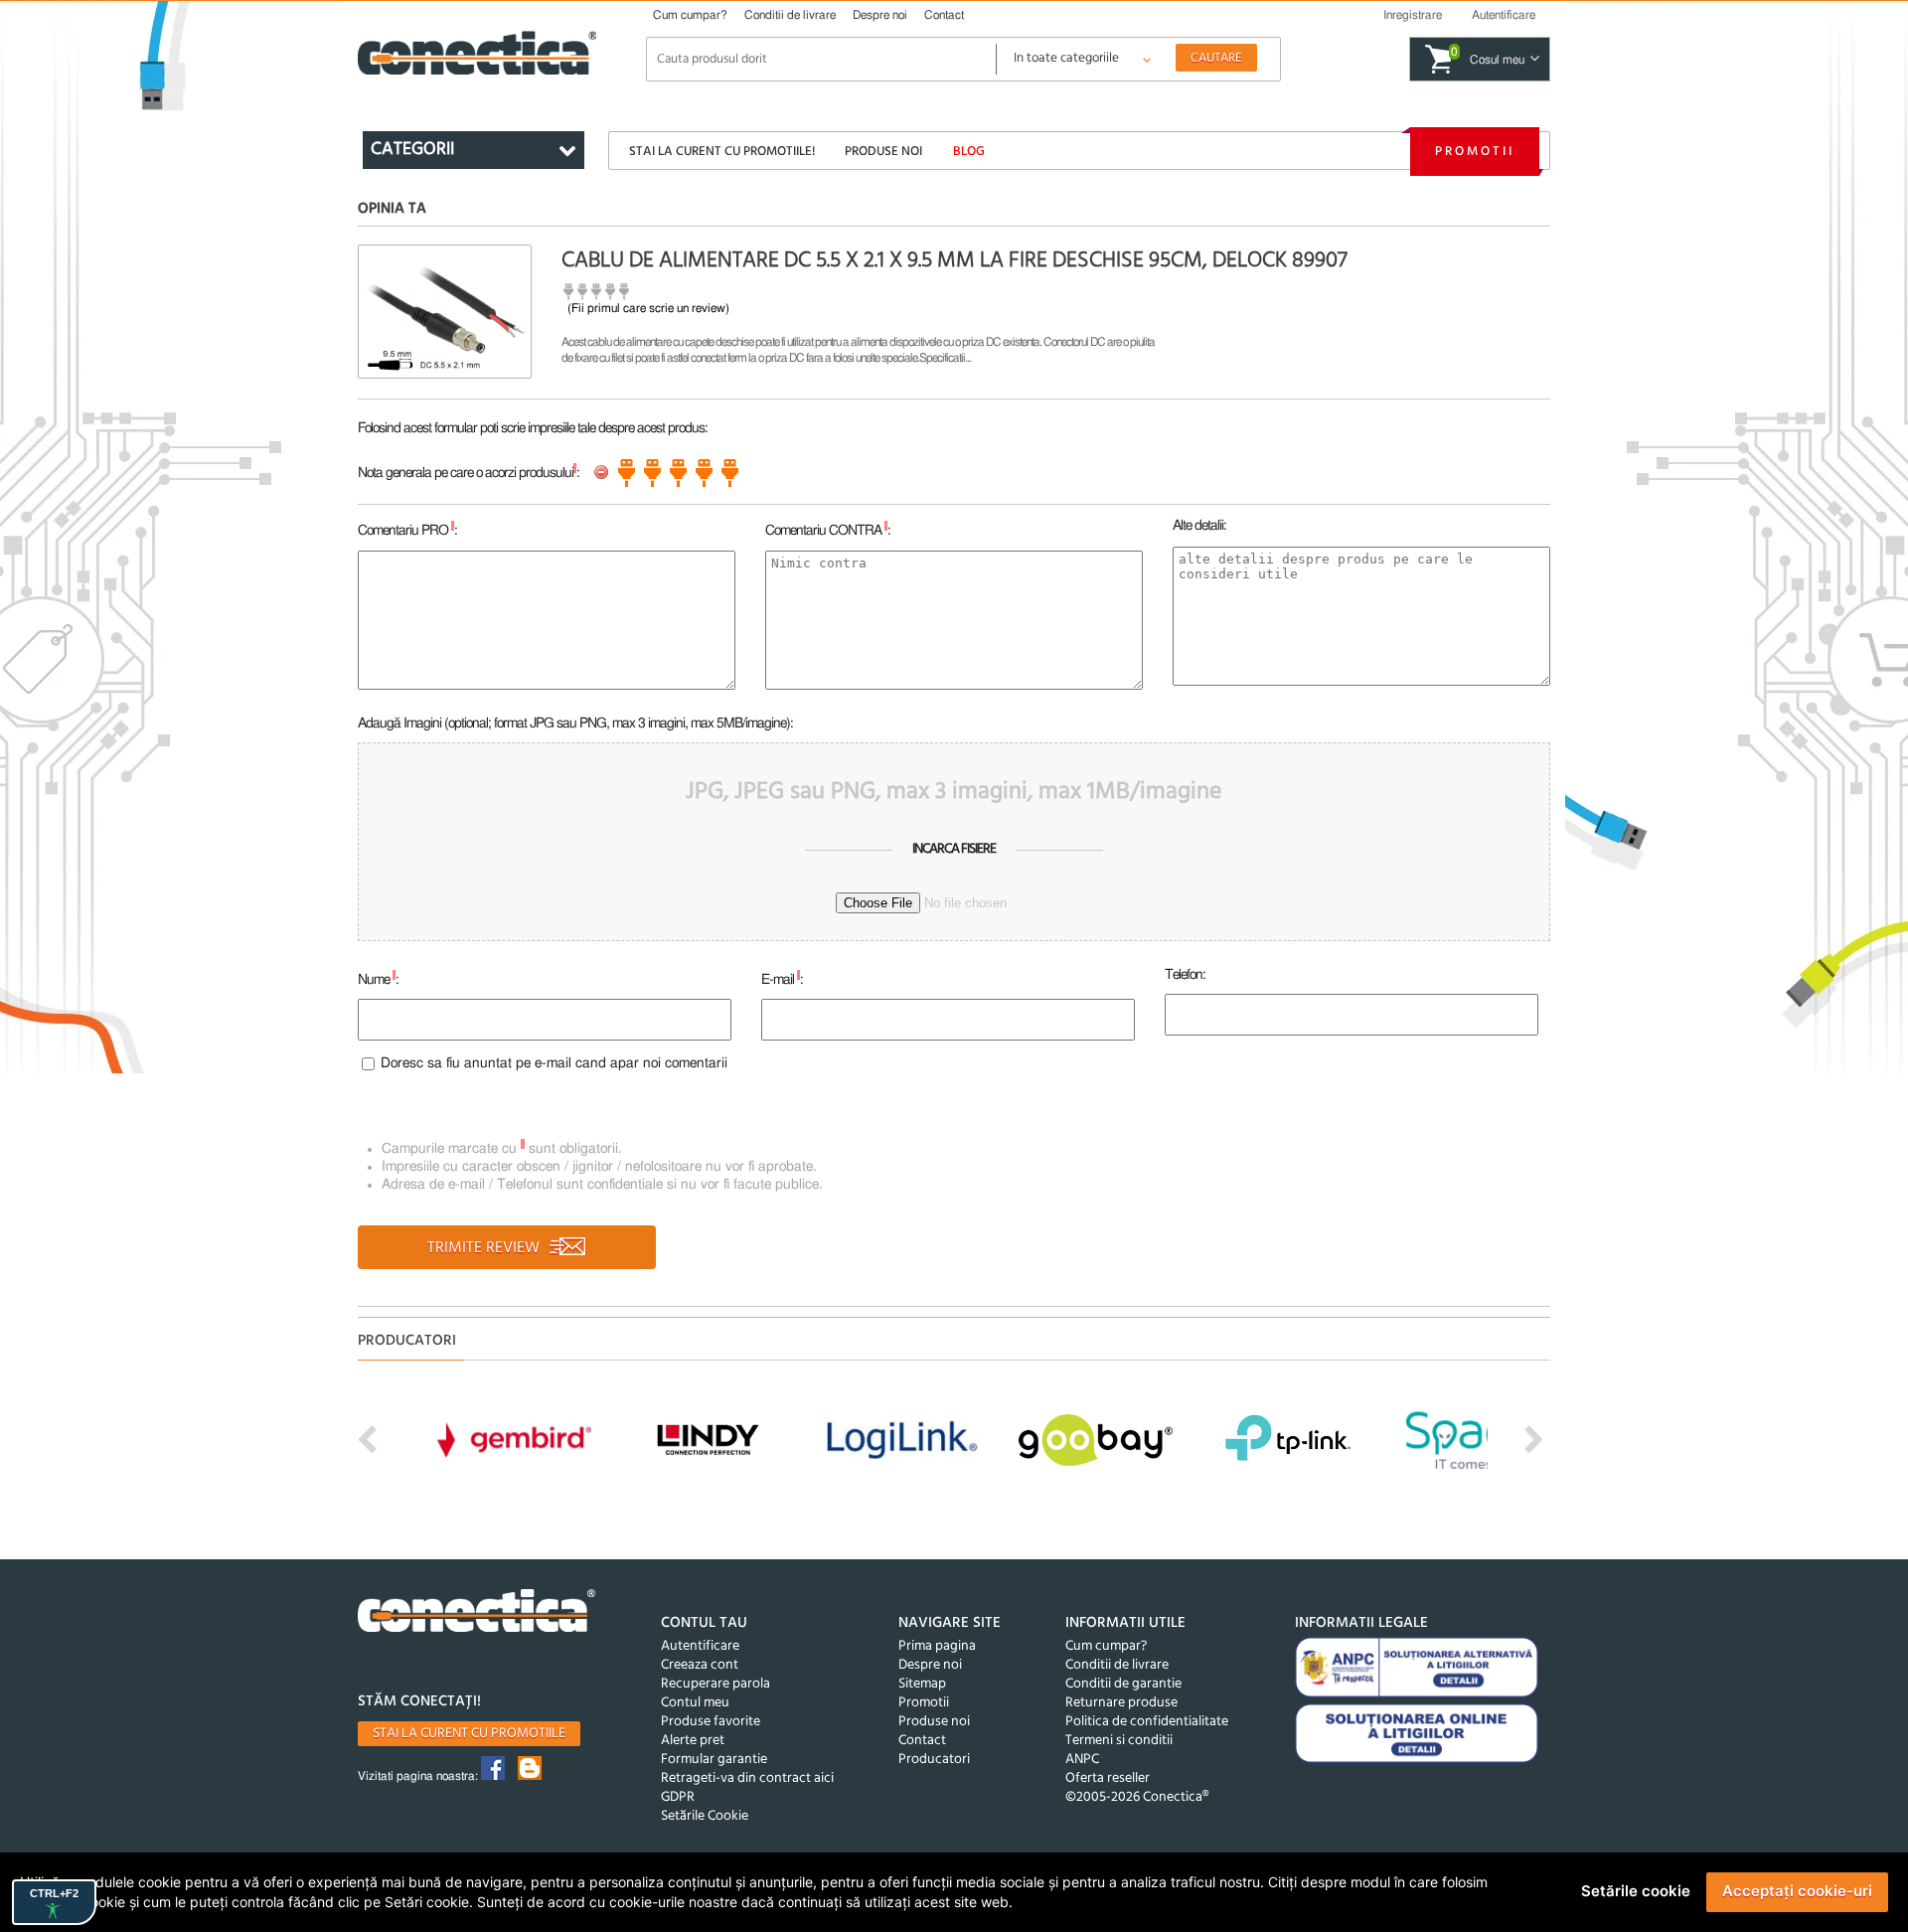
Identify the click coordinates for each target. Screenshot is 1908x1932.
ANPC (1082, 1760)
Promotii (1475, 152)
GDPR (678, 1797)
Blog (969, 152)
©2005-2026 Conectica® (1137, 1797)
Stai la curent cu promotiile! (722, 152)
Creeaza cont (700, 1665)
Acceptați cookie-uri (1797, 1891)
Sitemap (922, 1684)
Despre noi (880, 15)
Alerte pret (693, 1741)
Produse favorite (711, 1722)
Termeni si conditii (1119, 1741)
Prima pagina (937, 1646)
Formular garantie (714, 1760)
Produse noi (883, 152)
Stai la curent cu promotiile (469, 1734)
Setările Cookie (705, 1816)
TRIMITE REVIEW (485, 1248)
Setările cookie (1636, 1891)
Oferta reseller (1108, 1778)
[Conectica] (477, 1613)
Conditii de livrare (790, 15)
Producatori (934, 1760)
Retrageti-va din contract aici (747, 1778)
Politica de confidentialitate (1147, 1722)
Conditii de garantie (1123, 1684)
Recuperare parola (715, 1684)
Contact (944, 15)
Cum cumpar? (690, 15)
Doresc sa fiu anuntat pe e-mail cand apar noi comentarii (554, 1063)
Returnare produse (1121, 1703)
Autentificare (700, 1646)
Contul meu (695, 1703)
